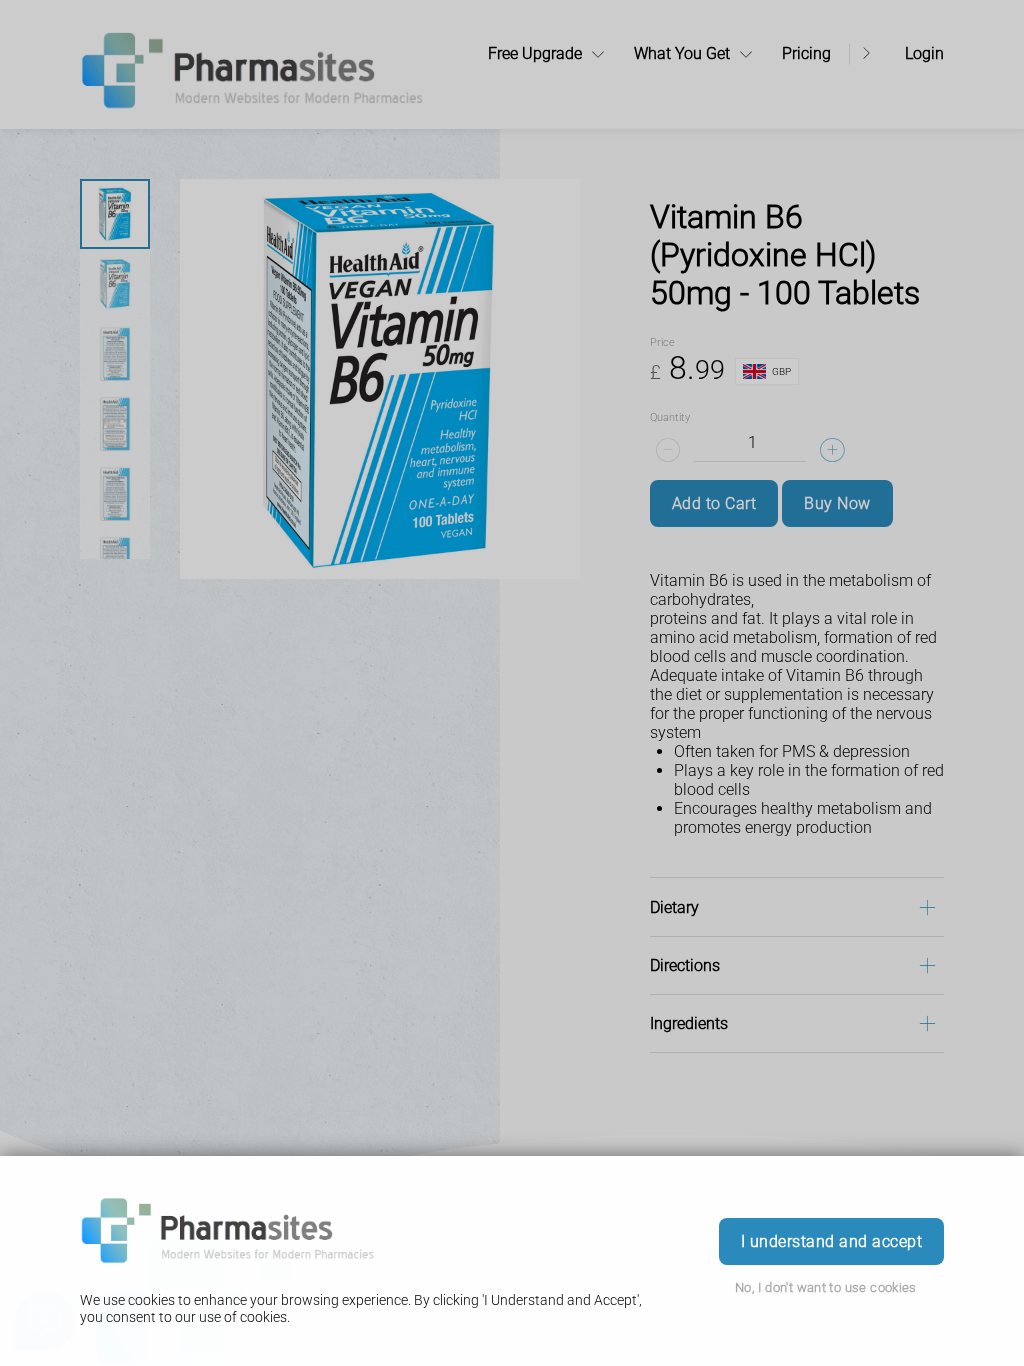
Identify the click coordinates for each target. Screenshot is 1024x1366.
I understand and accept (831, 1241)
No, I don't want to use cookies (826, 1287)
